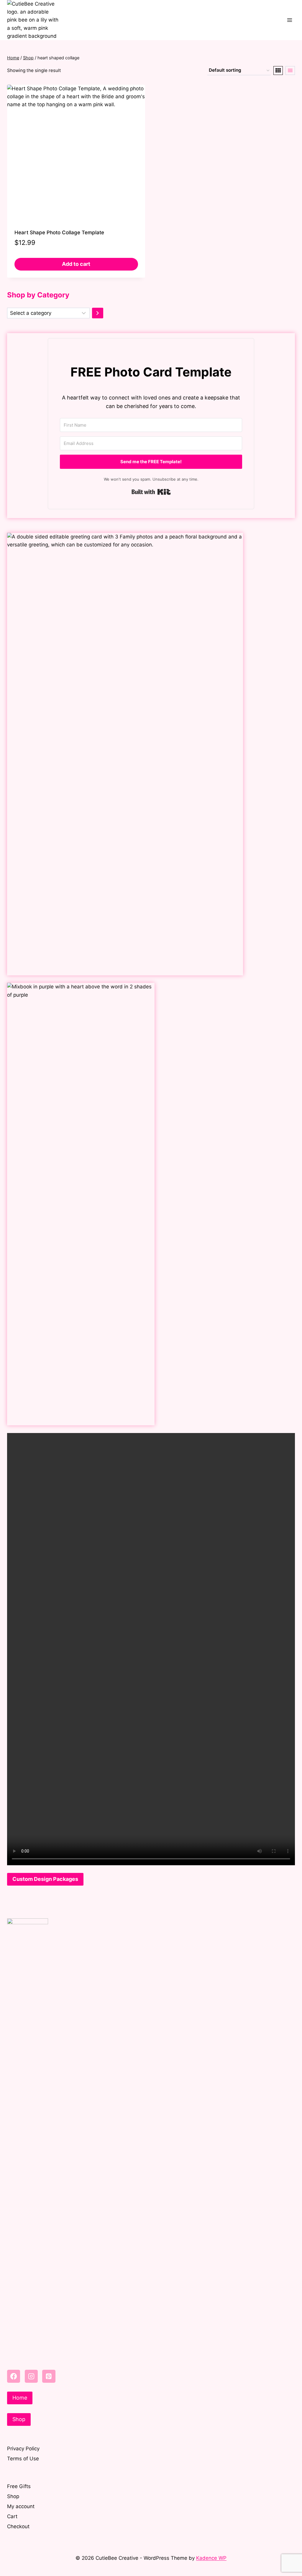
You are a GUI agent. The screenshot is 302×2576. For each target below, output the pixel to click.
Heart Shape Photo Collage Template (59, 232)
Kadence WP (211, 2558)
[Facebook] (14, 2376)
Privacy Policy (23, 2449)
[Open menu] (289, 20)
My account (21, 2506)
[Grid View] (278, 71)
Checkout (18, 2526)
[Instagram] (31, 2376)
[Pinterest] (49, 2376)
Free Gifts (19, 2486)
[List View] (290, 71)
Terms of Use (23, 2459)
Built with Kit (151, 492)
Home (20, 2398)
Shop (19, 2419)
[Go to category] (98, 313)
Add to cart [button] (76, 264)
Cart (12, 2516)
